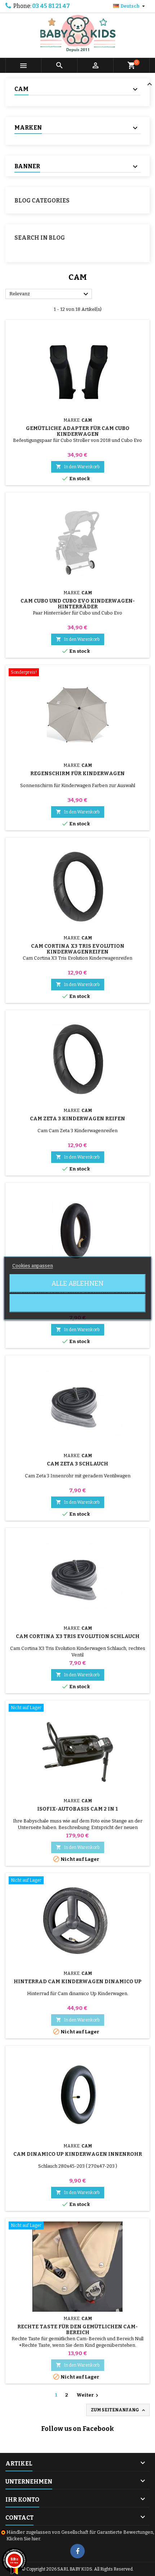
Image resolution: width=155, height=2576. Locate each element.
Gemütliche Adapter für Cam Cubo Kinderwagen (78, 431)
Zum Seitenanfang (119, 2410)
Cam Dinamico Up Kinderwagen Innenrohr (78, 2154)
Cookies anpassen (33, 1265)
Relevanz (50, 294)
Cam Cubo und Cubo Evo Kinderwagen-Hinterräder (78, 604)
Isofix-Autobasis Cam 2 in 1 (77, 1809)
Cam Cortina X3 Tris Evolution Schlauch (78, 1636)
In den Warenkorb (78, 467)
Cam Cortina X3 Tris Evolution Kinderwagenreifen (78, 949)
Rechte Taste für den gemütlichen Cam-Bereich (77, 2330)
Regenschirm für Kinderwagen (77, 774)
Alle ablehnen (77, 1283)
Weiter (88, 2395)
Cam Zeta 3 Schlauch (77, 1464)
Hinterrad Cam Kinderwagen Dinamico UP (78, 1982)
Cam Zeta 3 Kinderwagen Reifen (77, 1119)
